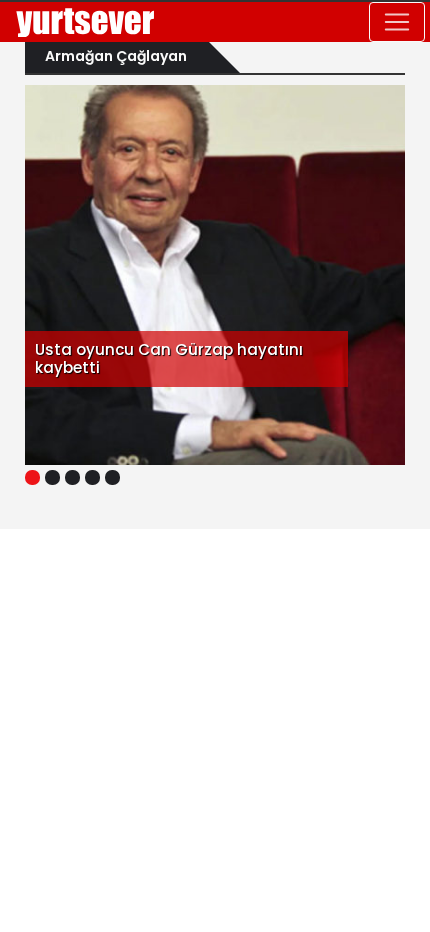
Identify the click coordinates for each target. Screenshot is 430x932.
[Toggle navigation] (397, 22)
